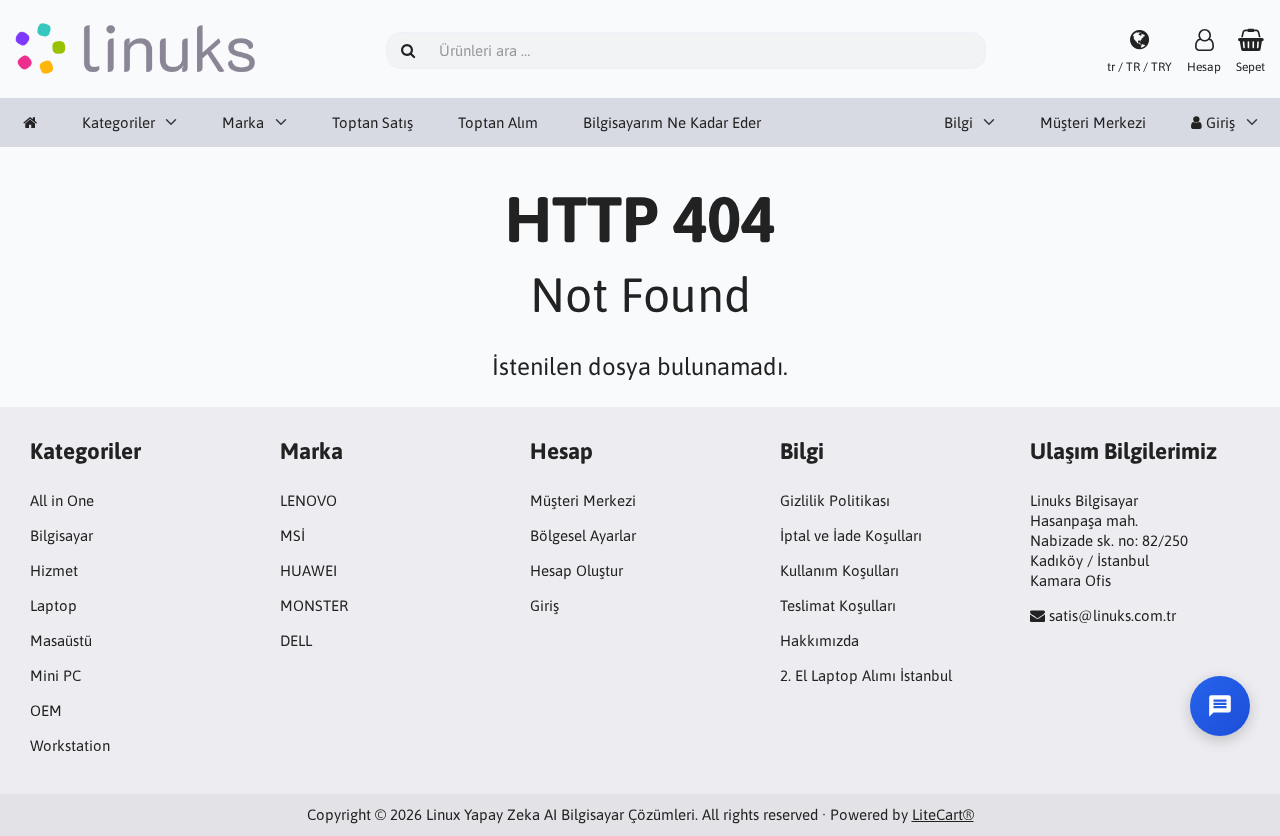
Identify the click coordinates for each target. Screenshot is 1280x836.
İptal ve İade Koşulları (851, 535)
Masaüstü (61, 640)
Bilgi (958, 122)
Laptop (53, 605)
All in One (62, 500)
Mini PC (55, 675)
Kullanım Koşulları (839, 570)
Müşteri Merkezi (1093, 122)
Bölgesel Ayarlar (583, 535)
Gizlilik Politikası (835, 500)
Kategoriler (118, 122)
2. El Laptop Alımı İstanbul (866, 675)
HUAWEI (308, 570)
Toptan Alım (498, 122)
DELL (296, 640)
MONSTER (314, 605)
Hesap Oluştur (576, 570)
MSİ (292, 535)
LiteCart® (943, 814)
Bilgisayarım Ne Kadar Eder (672, 122)
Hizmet (54, 570)
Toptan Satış (372, 122)
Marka (243, 122)
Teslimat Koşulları (838, 605)
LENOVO (308, 500)
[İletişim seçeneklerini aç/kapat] (1220, 706)
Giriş (544, 605)
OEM (46, 710)
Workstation (70, 745)
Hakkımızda (819, 640)
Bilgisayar (61, 535)
